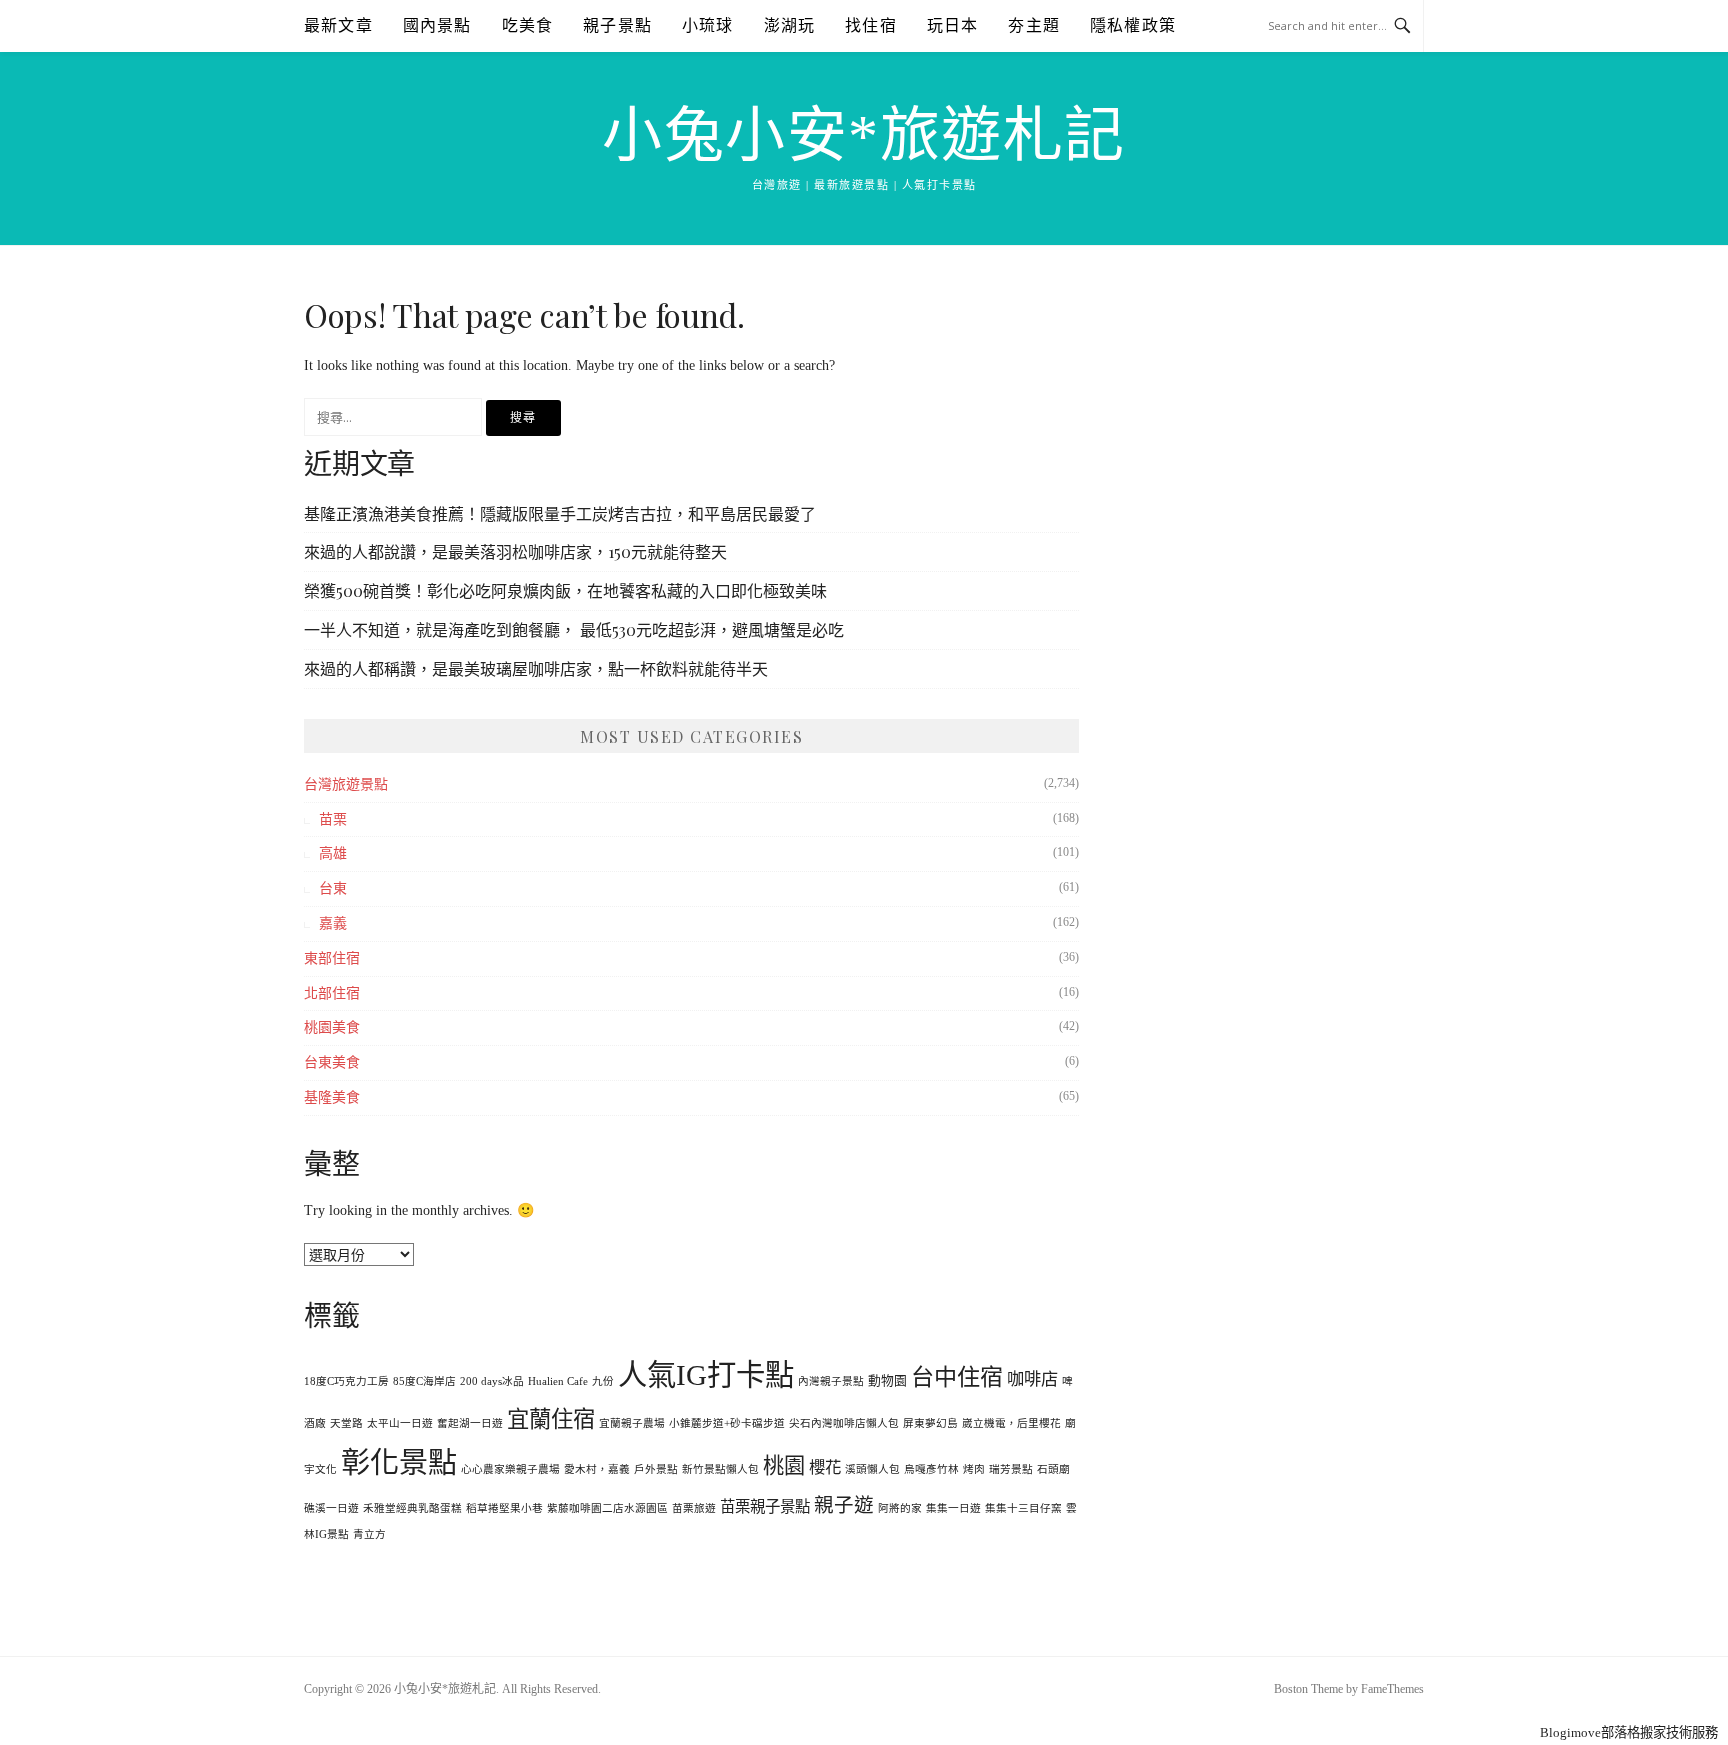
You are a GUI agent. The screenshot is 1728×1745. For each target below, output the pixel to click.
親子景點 (617, 25)
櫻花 (825, 1467)
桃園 (784, 1466)
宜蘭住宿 (551, 1419)
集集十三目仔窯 (1023, 1508)
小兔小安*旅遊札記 (864, 136)
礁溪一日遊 (331, 1508)
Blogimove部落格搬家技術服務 (1629, 1732)
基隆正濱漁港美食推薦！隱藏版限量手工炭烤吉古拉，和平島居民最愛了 (560, 513)
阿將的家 (900, 1508)
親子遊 (844, 1505)
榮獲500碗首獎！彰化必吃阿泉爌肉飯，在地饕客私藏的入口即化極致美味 (565, 590)
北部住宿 (332, 993)
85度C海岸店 (424, 1381)
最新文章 (338, 25)
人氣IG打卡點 (706, 1375)
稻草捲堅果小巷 (504, 1508)
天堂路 (346, 1423)
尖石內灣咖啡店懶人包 (844, 1423)
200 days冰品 (492, 1381)
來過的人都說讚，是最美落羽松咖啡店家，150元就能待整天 (515, 551)
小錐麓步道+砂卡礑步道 (727, 1423)
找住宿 (871, 25)
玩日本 (953, 25)
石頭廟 (1053, 1469)
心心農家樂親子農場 (510, 1469)
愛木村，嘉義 (597, 1469)
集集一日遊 (953, 1508)
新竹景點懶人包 (720, 1469)
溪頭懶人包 (872, 1469)
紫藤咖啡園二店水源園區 (607, 1508)
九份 (603, 1381)
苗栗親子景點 (765, 1506)
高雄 (333, 853)
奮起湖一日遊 (470, 1423)
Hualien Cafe (558, 1381)
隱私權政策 (1133, 25)
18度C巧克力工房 (346, 1381)
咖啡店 (1032, 1379)
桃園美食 (332, 1027)
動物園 (887, 1381)
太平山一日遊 (400, 1423)
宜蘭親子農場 (632, 1423)
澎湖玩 (790, 25)
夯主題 (1034, 25)
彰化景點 (399, 1463)
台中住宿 (957, 1377)
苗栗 (333, 819)
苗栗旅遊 (694, 1508)
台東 (333, 888)
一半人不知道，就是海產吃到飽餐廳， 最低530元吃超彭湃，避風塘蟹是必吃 (574, 629)
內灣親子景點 (831, 1381)
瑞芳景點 (1011, 1469)
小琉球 (708, 25)
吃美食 (528, 25)
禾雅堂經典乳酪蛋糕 (412, 1508)
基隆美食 (332, 1097)
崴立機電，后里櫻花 (1011, 1423)
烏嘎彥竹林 (931, 1469)
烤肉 (974, 1469)
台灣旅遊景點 (346, 784)
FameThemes (1392, 1689)
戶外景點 (656, 1469)
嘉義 (333, 923)
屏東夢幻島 (930, 1423)
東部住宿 (332, 958)
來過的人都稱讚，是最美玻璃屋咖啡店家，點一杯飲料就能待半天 (536, 668)
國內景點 (437, 25)
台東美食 (332, 1062)
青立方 (369, 1534)
